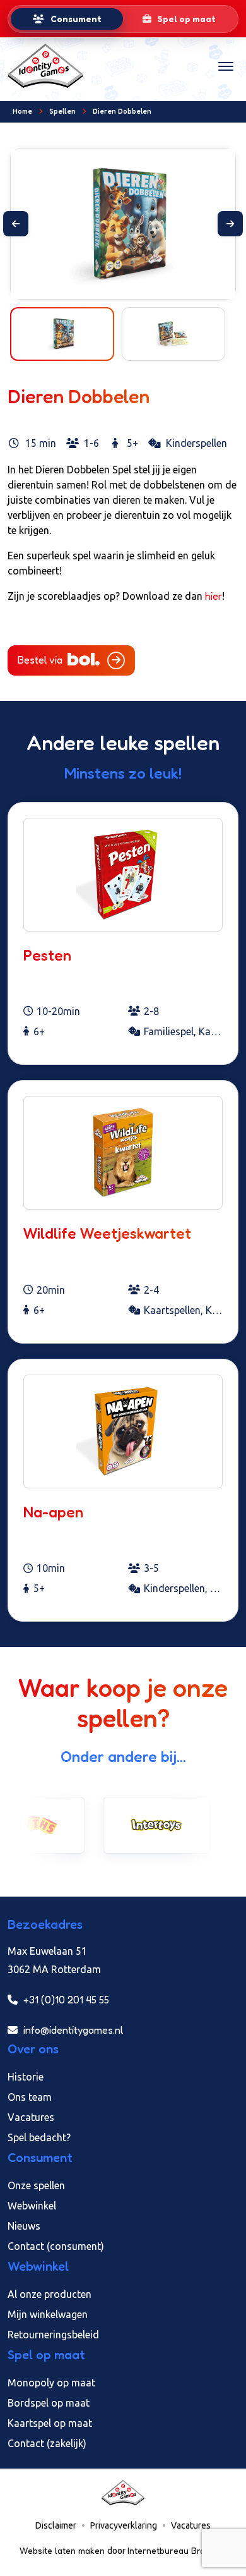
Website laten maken (63, 2550)
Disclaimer (56, 2525)
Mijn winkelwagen (48, 2314)
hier (214, 596)
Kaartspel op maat (50, 2423)
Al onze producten (50, 2294)
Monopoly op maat (51, 2383)
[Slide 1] (112, 282)
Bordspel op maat (49, 2403)
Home (22, 111)
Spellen (62, 111)
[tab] (67, 19)
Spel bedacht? (39, 2137)
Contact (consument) (56, 2246)
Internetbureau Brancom (177, 2550)
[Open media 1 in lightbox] (123, 224)
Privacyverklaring (124, 2525)
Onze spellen (36, 2185)
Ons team (30, 2097)
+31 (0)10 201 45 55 (65, 2000)
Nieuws (24, 2226)
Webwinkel (32, 2206)
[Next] (230, 224)
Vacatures (31, 2117)
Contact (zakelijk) (47, 2443)
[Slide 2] (134, 282)
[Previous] (16, 224)
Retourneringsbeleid (53, 2335)
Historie (26, 2077)
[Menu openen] (226, 66)
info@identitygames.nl (72, 2030)
